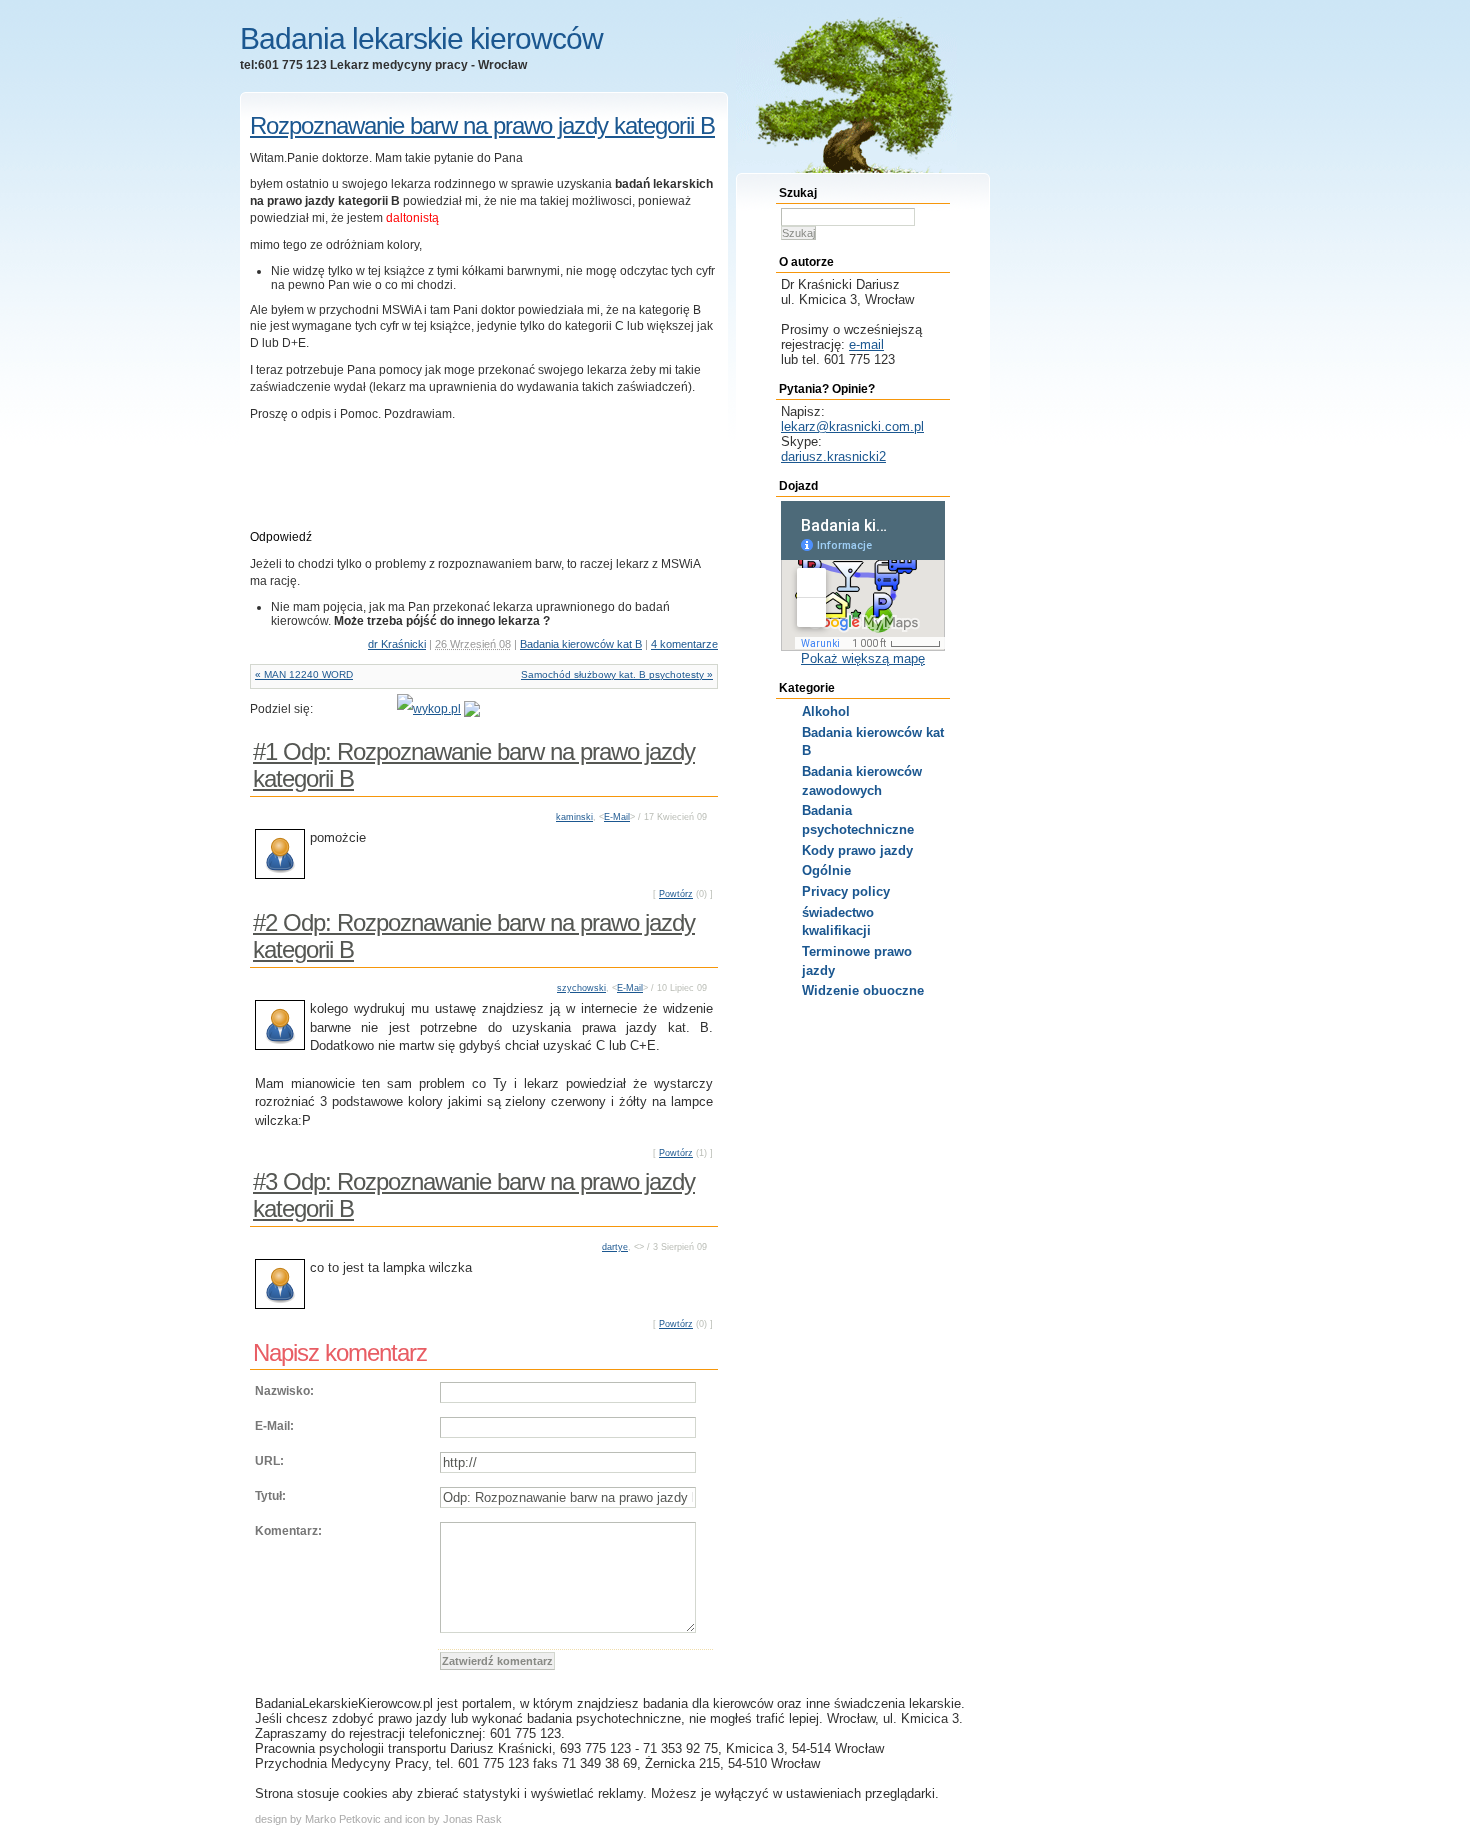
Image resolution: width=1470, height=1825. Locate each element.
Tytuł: (270, 1496)
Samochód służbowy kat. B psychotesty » (617, 674)
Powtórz (676, 894)
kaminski (574, 817)
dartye (615, 1247)
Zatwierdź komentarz (497, 1661)
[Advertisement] (367, 489)
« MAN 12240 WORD (304, 674)
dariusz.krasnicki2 (833, 456)
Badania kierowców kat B (581, 644)
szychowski (581, 988)
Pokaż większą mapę (863, 658)
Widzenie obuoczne (863, 990)
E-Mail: (274, 1426)
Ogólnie (826, 870)
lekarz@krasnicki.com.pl (852, 426)
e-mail (866, 344)
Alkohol (826, 711)
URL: (269, 1461)
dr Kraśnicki (397, 644)
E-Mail (617, 817)
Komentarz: (288, 1531)
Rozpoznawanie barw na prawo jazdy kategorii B (482, 125)
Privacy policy (846, 891)
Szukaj (798, 233)
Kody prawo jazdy (857, 850)
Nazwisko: (284, 1391)
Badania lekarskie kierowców (421, 38)
